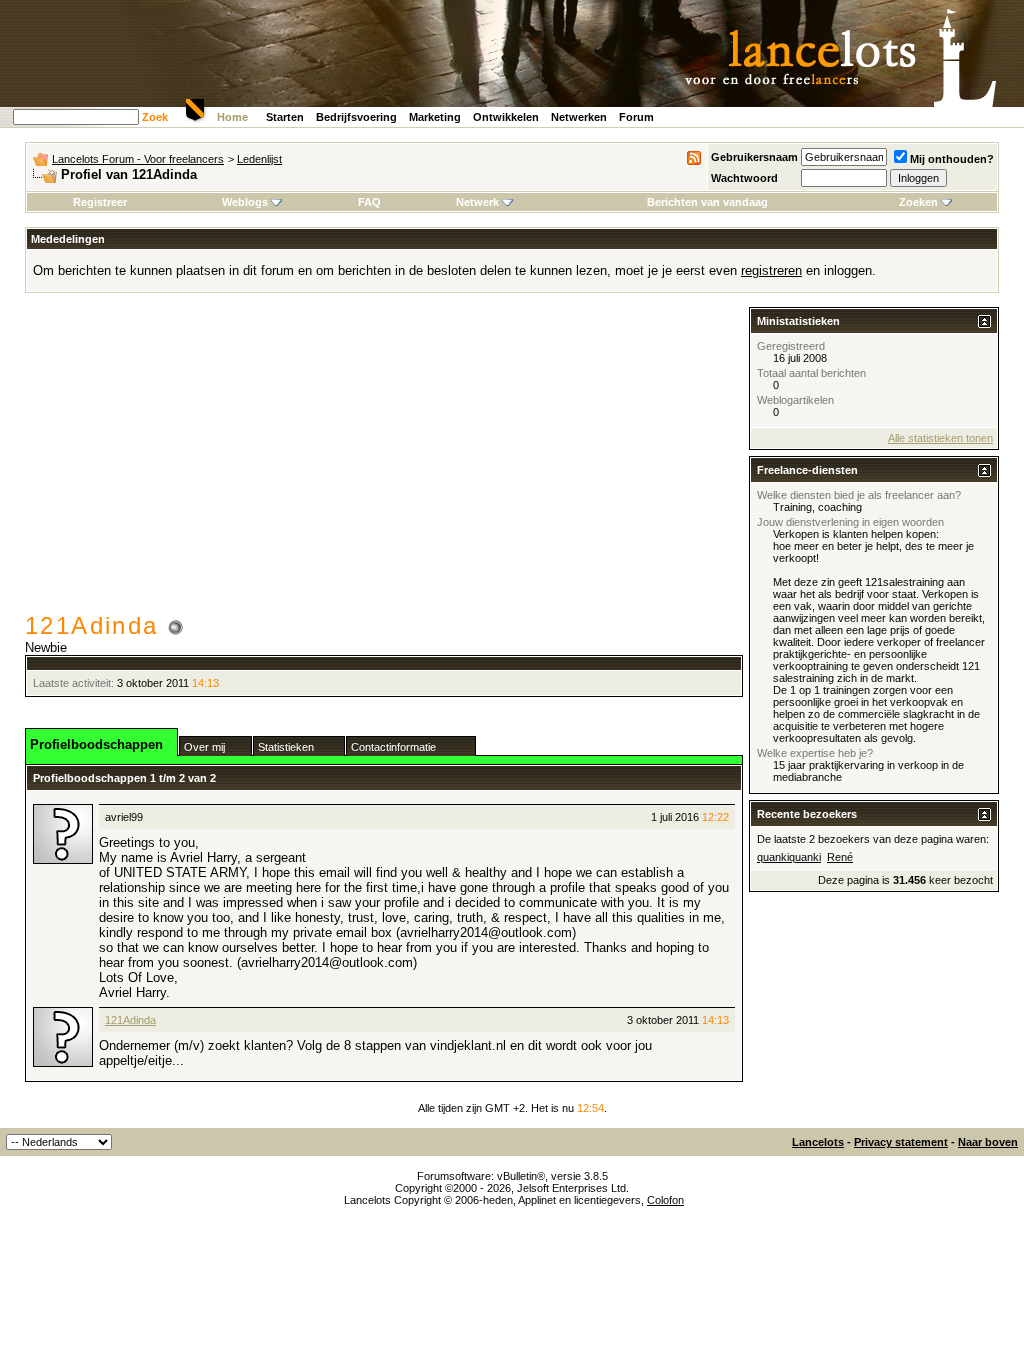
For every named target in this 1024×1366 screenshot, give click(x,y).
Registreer (100, 202)
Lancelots (818, 1142)
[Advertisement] (384, 462)
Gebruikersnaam (754, 157)
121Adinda (130, 1020)
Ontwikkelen (506, 117)
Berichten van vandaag (707, 202)
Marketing (435, 117)
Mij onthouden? (952, 159)
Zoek (155, 117)
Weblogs (245, 202)
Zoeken (918, 202)
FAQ (369, 202)
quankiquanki (789, 857)
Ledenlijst (259, 159)
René (840, 857)
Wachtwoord (744, 178)
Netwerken (579, 117)
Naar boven (988, 1142)
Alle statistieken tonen (940, 438)
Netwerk (477, 202)
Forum (636, 117)
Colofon (665, 1200)
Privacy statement (901, 1142)
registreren (771, 270)
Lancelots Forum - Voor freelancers (138, 159)
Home (232, 117)
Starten (285, 117)
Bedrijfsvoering (356, 117)
